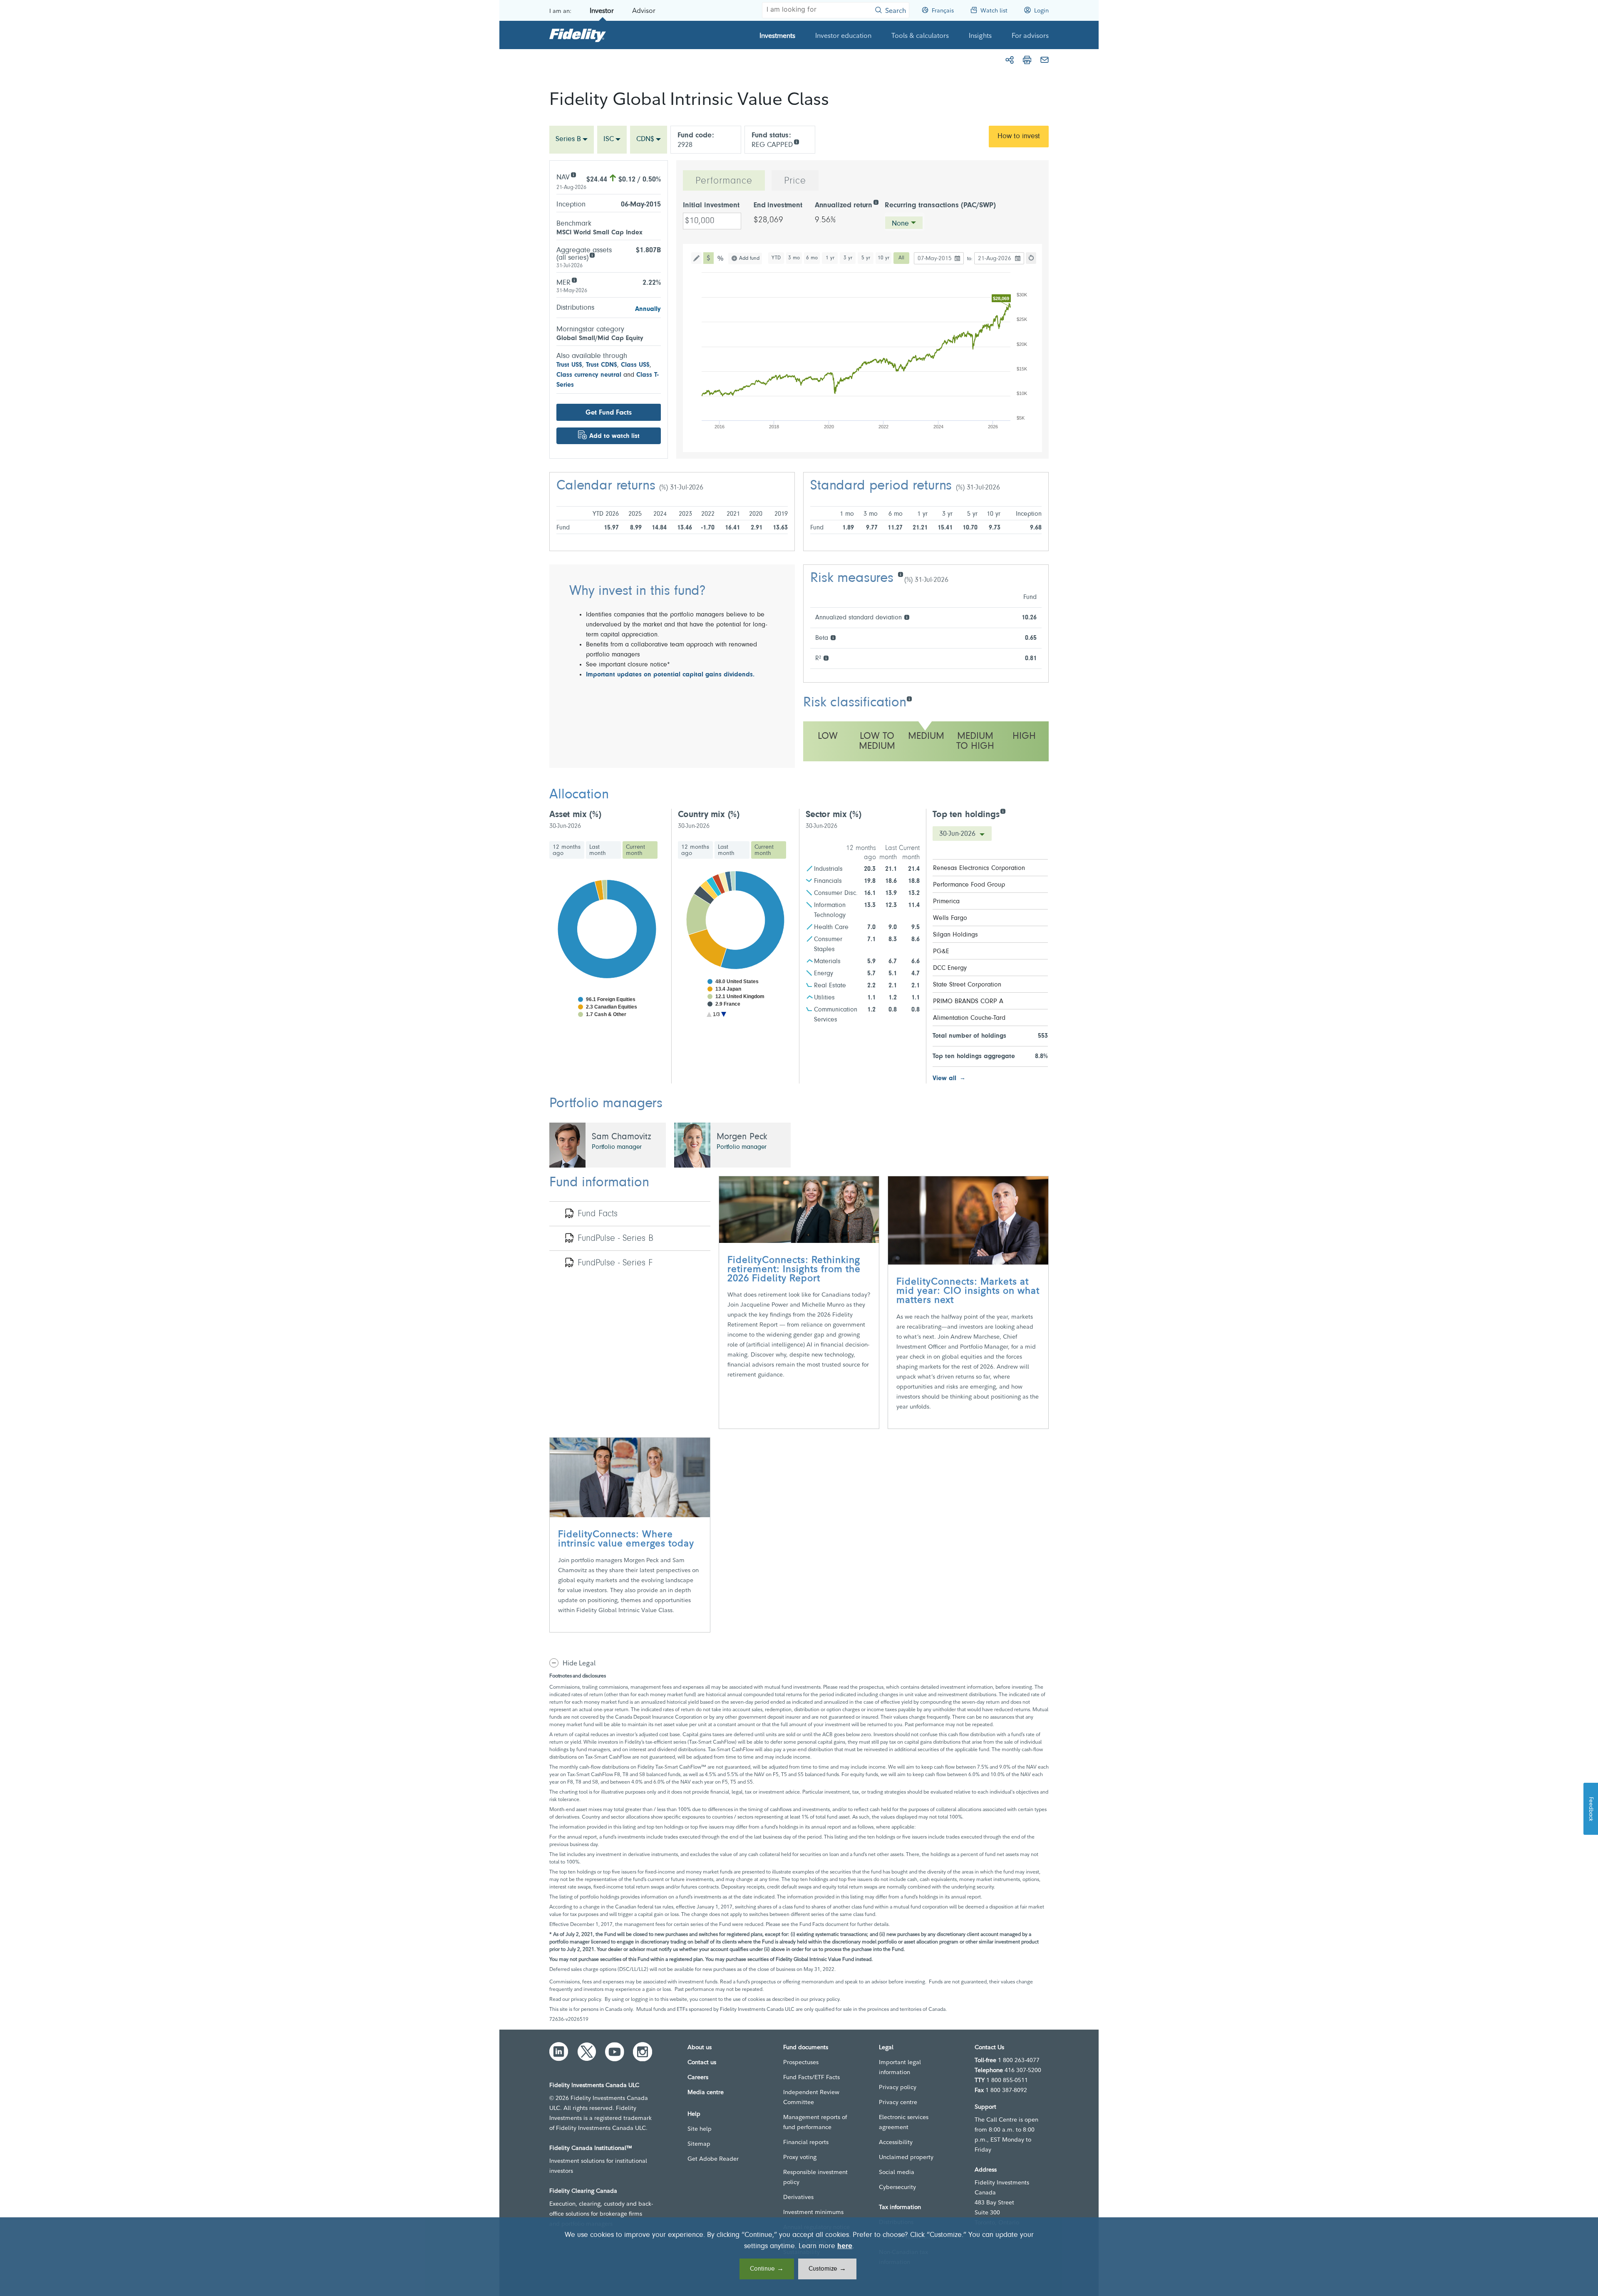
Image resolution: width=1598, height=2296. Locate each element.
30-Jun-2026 (958, 834)
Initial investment (711, 206)
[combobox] (572, 140)
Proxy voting (800, 2157)
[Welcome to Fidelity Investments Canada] (578, 35)
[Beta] (833, 637)
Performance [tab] (724, 181)
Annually (648, 309)
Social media (897, 2172)
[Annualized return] (876, 202)
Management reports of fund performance (815, 2122)
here (845, 2246)
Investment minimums (813, 2212)
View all (944, 1078)
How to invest (1019, 137)
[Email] (1045, 60)
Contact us (702, 2062)
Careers (698, 2077)
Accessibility (896, 2142)
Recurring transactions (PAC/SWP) (940, 206)
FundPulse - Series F (615, 1263)
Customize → (827, 2269)
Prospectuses (801, 2062)
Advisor (644, 10)
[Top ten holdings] (1003, 811)
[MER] (574, 280)
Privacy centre (898, 2102)
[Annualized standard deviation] (907, 617)
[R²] (826, 657)
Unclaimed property (906, 2157)
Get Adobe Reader (713, 2159)
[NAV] (573, 174)
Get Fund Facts (609, 413)
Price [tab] (795, 181)
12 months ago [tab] (567, 850)
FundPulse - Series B (615, 1239)
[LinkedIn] (559, 2052)
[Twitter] (587, 2052)
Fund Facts (598, 1214)
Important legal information (900, 2067)
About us (700, 2047)
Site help (700, 2129)
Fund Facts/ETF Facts (811, 2077)
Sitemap (699, 2144)
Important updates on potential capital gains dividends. (670, 675)
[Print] (1027, 60)
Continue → (767, 2269)
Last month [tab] (598, 850)
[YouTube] (615, 2052)
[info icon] (796, 141)
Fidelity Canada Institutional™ (591, 2148)
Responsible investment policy (815, 2177)
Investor (602, 10)
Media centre (706, 2092)
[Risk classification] (909, 698)
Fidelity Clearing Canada (583, 2191)
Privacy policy (898, 2087)
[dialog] (799, 2257)
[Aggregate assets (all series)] (592, 255)
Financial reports (806, 2142)
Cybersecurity (897, 2187)
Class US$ (635, 365)
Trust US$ (569, 365)
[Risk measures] (900, 574)
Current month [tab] (635, 850)
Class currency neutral (589, 375)
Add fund (749, 258)
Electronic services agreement (904, 2122)
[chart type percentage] (721, 258)
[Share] (1010, 60)
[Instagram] (643, 2052)
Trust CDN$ (602, 365)
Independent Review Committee (811, 2097)
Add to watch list (614, 436)
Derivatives (798, 2197)
